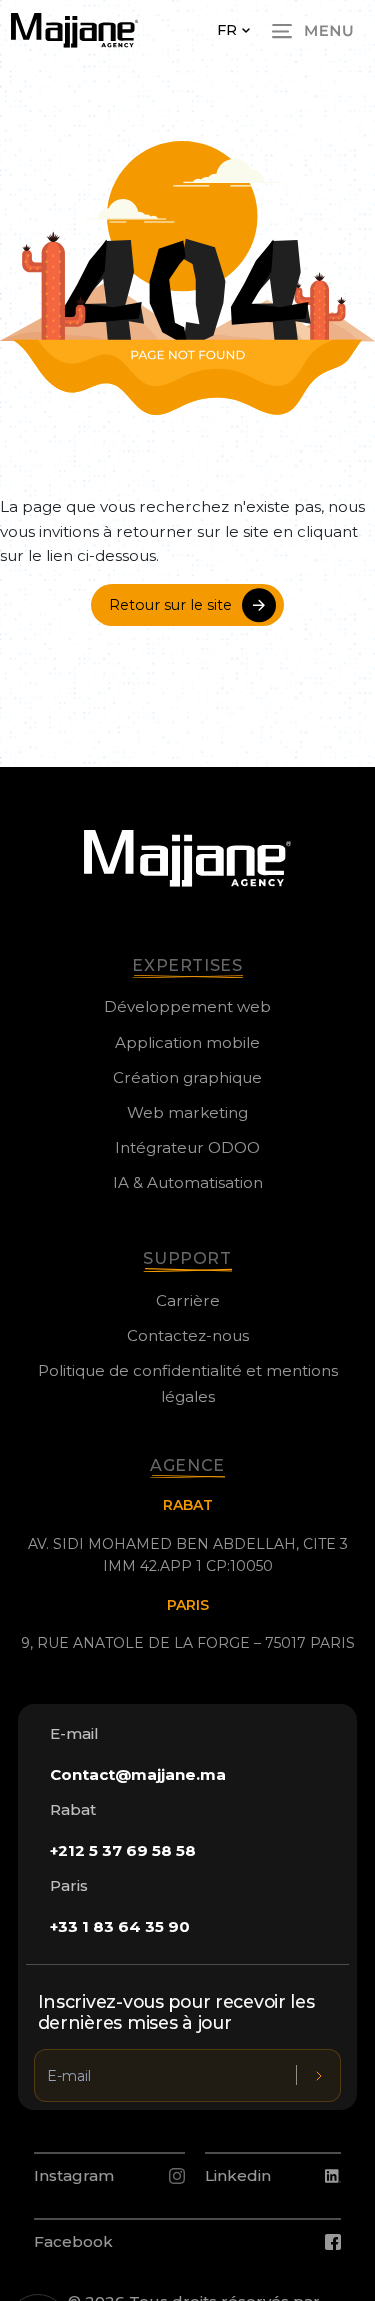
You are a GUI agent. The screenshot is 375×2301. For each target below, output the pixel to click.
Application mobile (187, 1042)
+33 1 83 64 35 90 (120, 1926)
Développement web (187, 1006)
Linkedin (238, 2175)
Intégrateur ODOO (187, 1147)
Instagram (74, 2175)
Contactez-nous (188, 1335)
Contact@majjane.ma (138, 1774)
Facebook (73, 2241)
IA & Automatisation (188, 1182)
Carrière (188, 1300)
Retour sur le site (170, 605)
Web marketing (187, 1112)
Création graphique (187, 1077)
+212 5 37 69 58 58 (123, 1850)
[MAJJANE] (74, 30)
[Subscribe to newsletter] (318, 2075)
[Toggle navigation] (312, 31)
